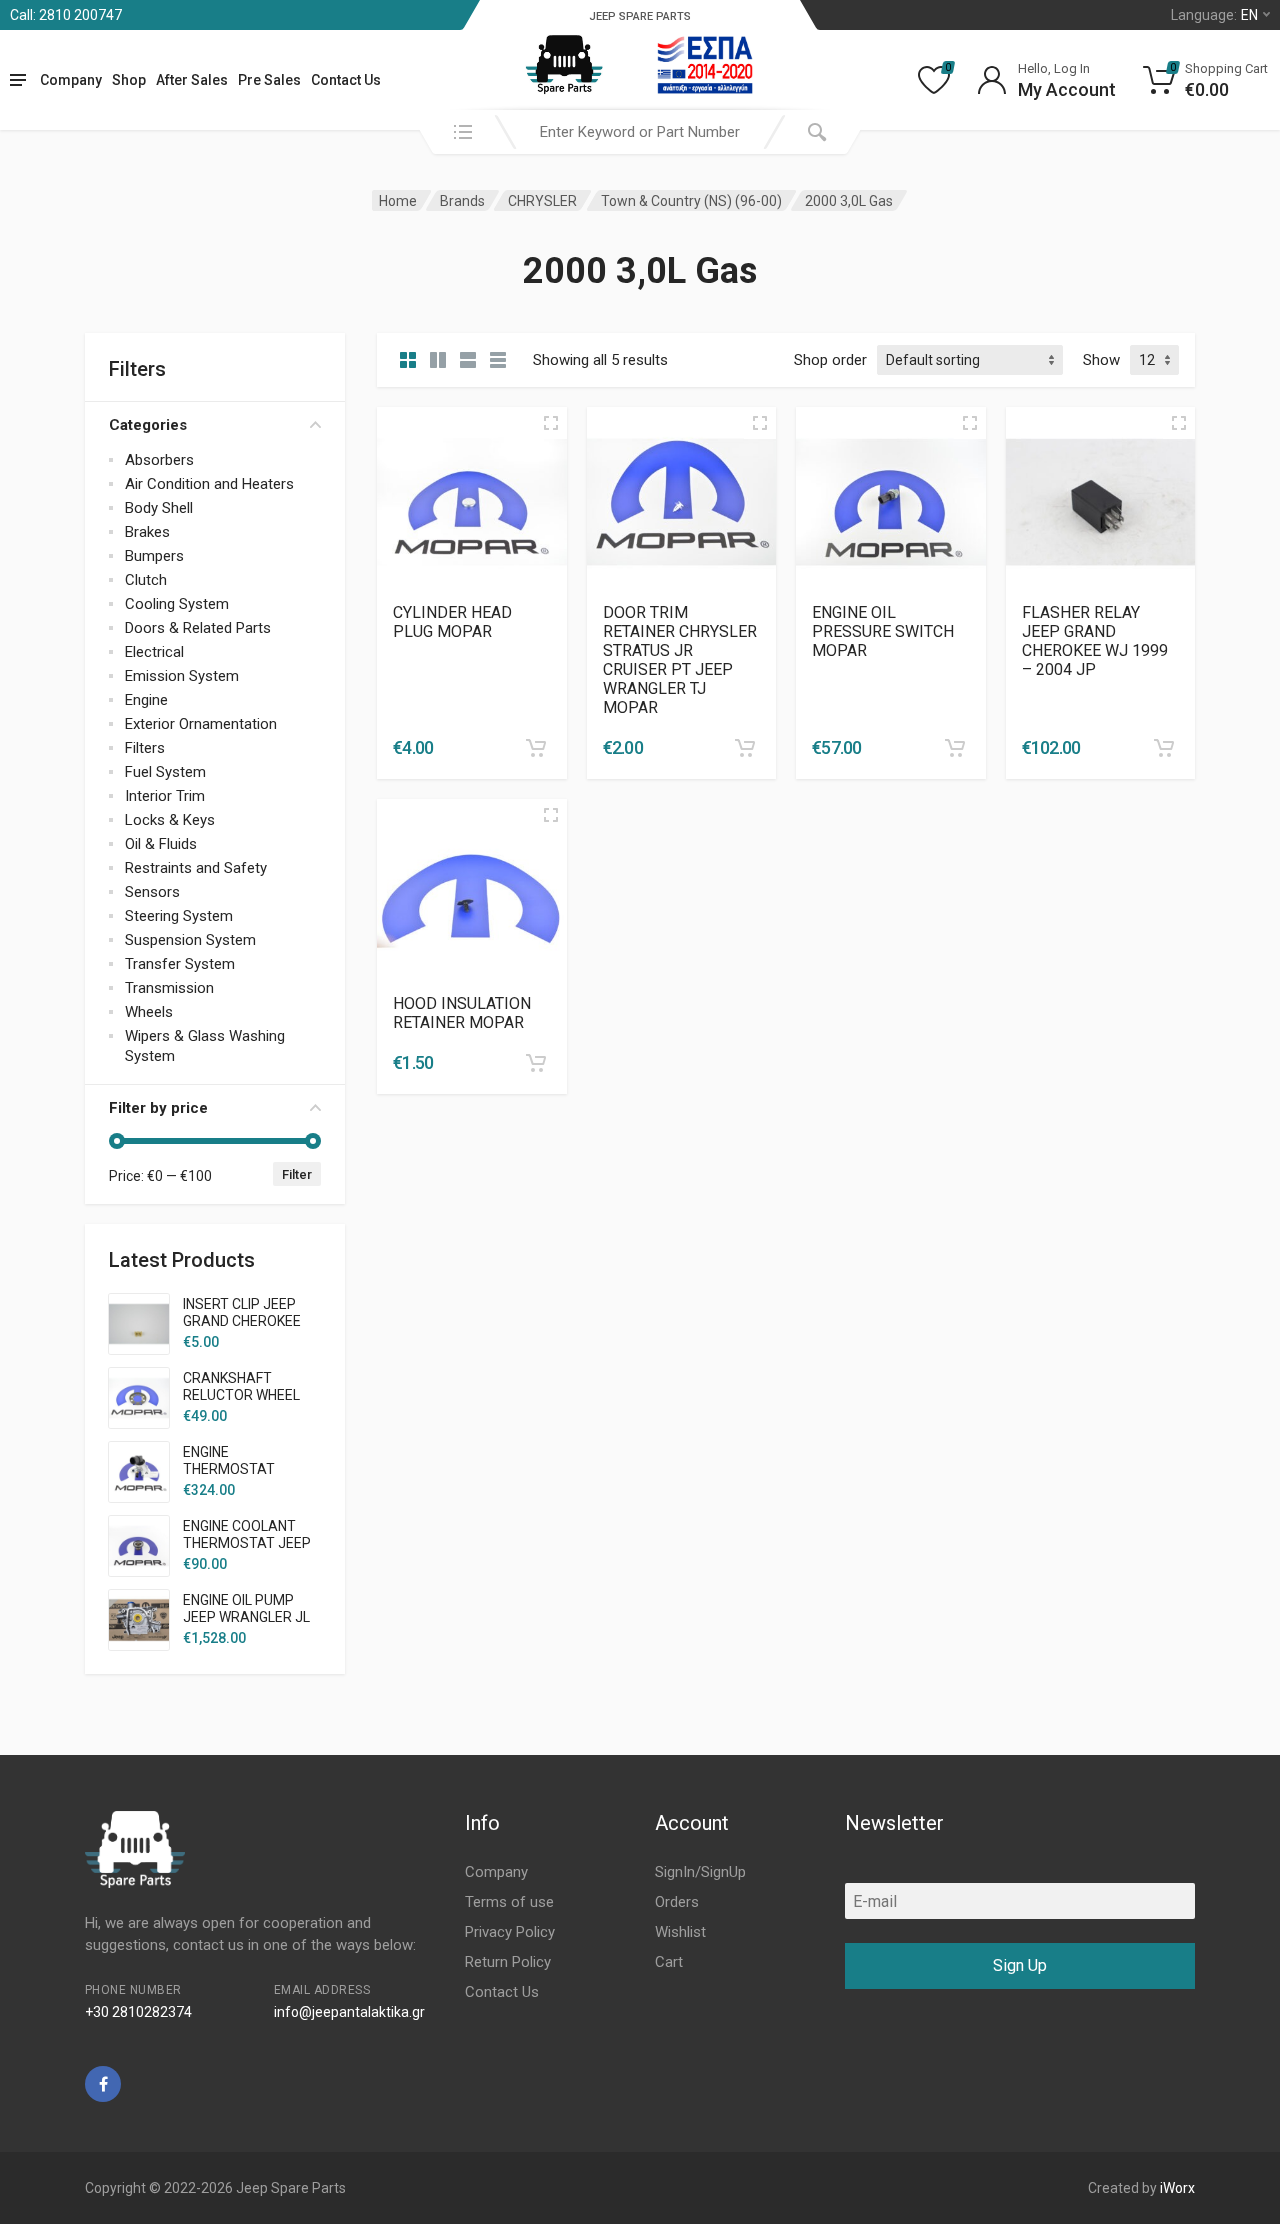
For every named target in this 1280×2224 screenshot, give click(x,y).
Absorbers (159, 460)
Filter (297, 1174)
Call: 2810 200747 (66, 15)
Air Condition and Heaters (209, 484)
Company (71, 80)
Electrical (154, 652)
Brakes (147, 532)
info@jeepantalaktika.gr (349, 2012)
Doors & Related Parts (198, 628)
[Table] (498, 360)
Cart (669, 1962)
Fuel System (165, 772)
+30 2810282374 (138, 2012)
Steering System (179, 916)
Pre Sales (269, 80)
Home (398, 201)
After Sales (192, 80)
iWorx (1177, 2188)
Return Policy (508, 1962)
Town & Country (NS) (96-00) (691, 201)
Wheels (149, 1012)
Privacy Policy (510, 1932)
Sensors (152, 892)
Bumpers (154, 556)
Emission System (182, 676)
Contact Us (346, 80)
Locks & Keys (170, 820)
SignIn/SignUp (700, 1872)
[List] (468, 360)
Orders (677, 1902)
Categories (148, 425)
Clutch (146, 580)
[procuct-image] (472, 500)
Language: (1214, 15)
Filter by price (158, 1108)
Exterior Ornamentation (201, 724)
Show (1101, 360)
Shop (129, 80)
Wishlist (680, 1932)
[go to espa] (705, 65)
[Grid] (408, 360)
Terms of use (509, 1902)
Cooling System (177, 604)
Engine (146, 700)
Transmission (169, 988)
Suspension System (190, 940)
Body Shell (159, 508)
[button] (536, 748)
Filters (145, 748)
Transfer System (180, 964)
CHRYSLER (542, 201)
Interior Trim (165, 796)
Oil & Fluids (161, 844)
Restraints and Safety (196, 868)
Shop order (830, 360)
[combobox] (640, 132)
